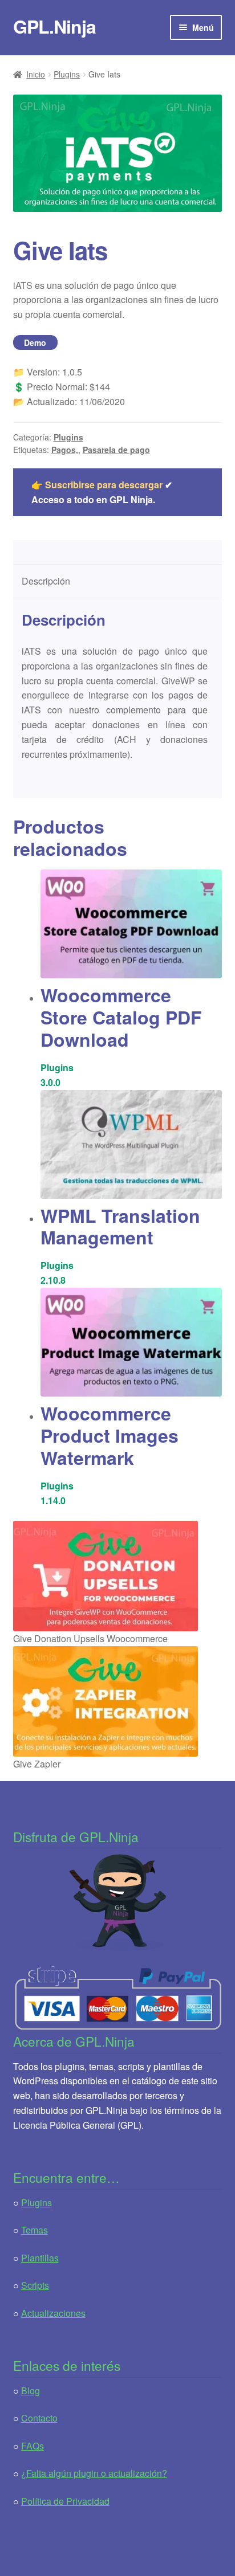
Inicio (36, 74)
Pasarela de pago (116, 450)
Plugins (67, 74)
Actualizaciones (53, 2313)
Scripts (35, 2285)
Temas (35, 2230)
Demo (35, 342)
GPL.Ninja (54, 26)
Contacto (39, 2418)
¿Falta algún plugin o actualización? (94, 2473)
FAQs (33, 2446)
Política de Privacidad (65, 2501)
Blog (31, 2391)
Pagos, (65, 450)
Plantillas (40, 2258)
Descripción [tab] (46, 581)
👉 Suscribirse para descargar (97, 485)
